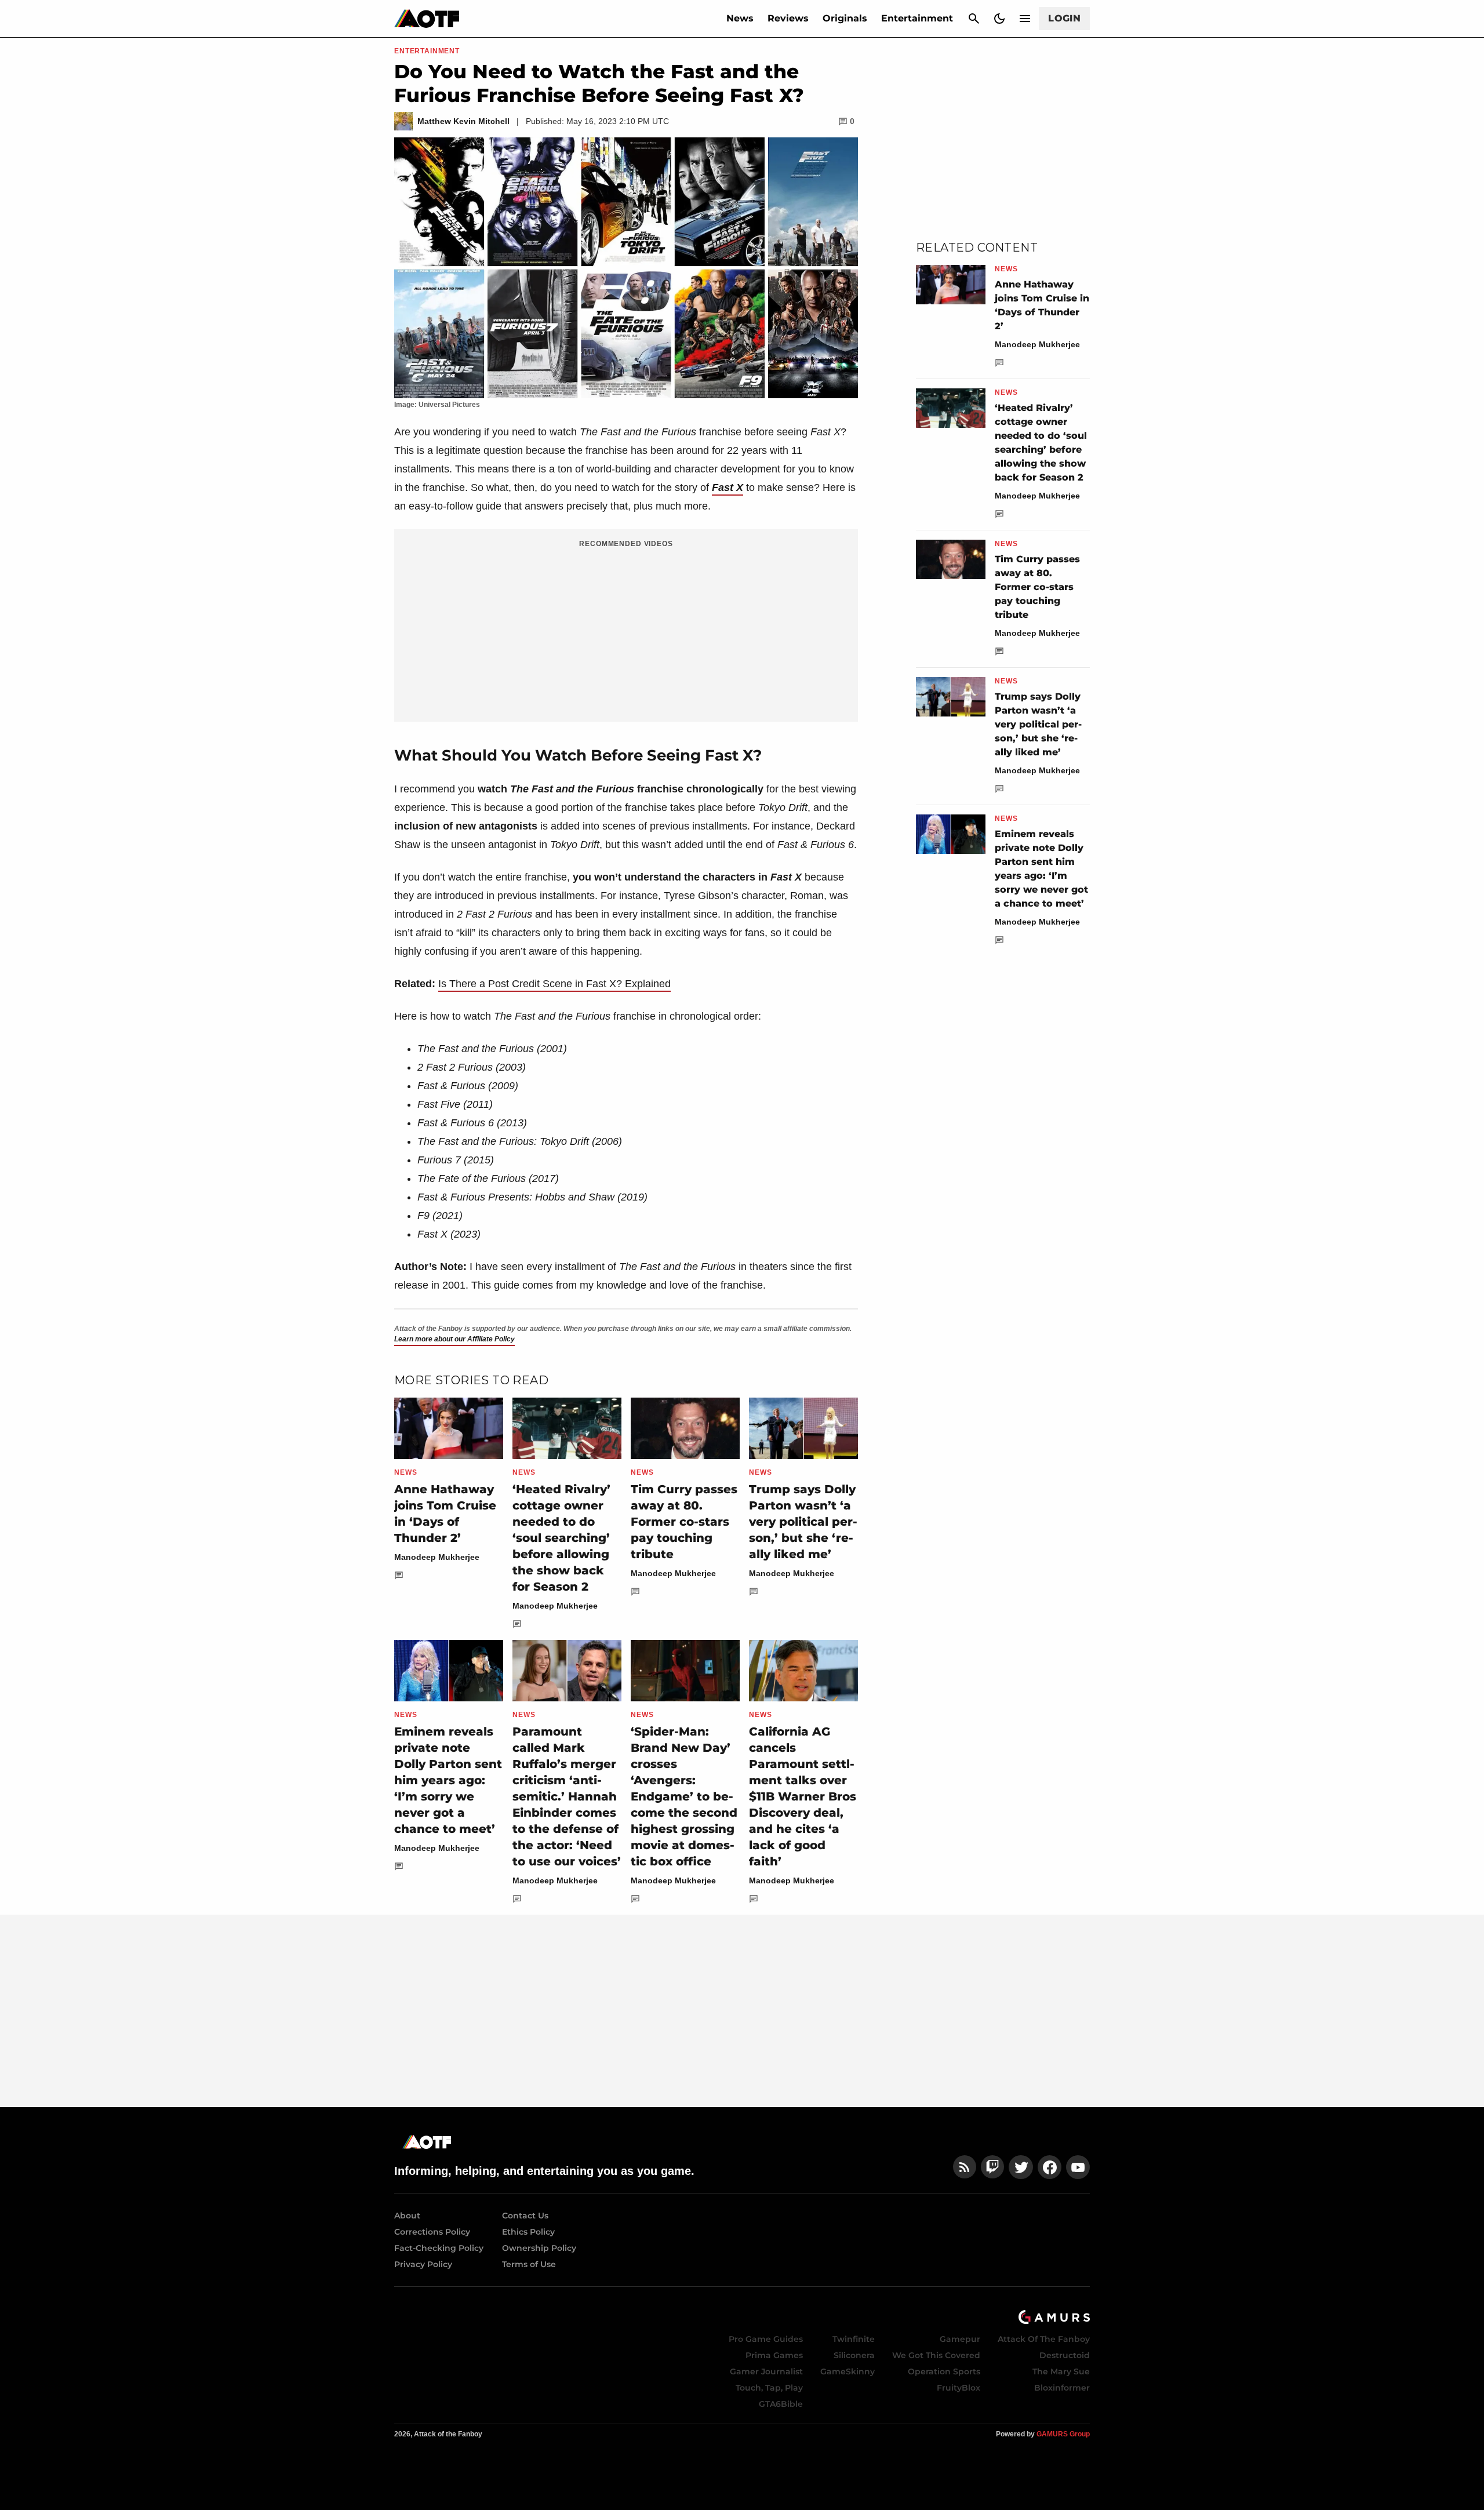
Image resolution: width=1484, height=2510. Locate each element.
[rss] (965, 2167)
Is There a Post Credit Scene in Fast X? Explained (554, 984)
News (740, 18)
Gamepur (960, 2339)
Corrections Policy (432, 2232)
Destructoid (1065, 2355)
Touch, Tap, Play (769, 2388)
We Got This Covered (936, 2355)
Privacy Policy (423, 2264)
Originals (845, 18)
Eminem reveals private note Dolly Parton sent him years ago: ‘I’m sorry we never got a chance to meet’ (448, 1780)
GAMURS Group (1063, 2434)
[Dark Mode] (999, 19)
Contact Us (525, 2216)
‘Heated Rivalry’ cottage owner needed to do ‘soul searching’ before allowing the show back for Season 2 (561, 1538)
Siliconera (854, 2355)
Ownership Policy (539, 2248)
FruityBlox (959, 2388)
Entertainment (917, 18)
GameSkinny (848, 2371)
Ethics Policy (528, 2232)
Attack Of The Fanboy (1044, 2339)
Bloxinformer (1062, 2388)
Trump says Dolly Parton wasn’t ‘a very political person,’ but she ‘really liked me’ (803, 1522)
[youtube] (1078, 2167)
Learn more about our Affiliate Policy (454, 1339)
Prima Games (774, 2355)
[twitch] (992, 2167)
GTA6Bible (781, 2404)
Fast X (728, 488)
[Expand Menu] (1025, 19)
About (407, 2216)
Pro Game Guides (766, 2339)
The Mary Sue (1061, 2371)
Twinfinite (854, 2339)
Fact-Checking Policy (439, 2248)
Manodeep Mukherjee (437, 1557)
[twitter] (1021, 2167)
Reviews (788, 18)
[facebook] (1050, 2167)
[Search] (974, 19)
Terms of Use (529, 2264)
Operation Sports (944, 2371)
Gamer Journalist (766, 2371)
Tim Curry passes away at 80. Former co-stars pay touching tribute (684, 1522)
